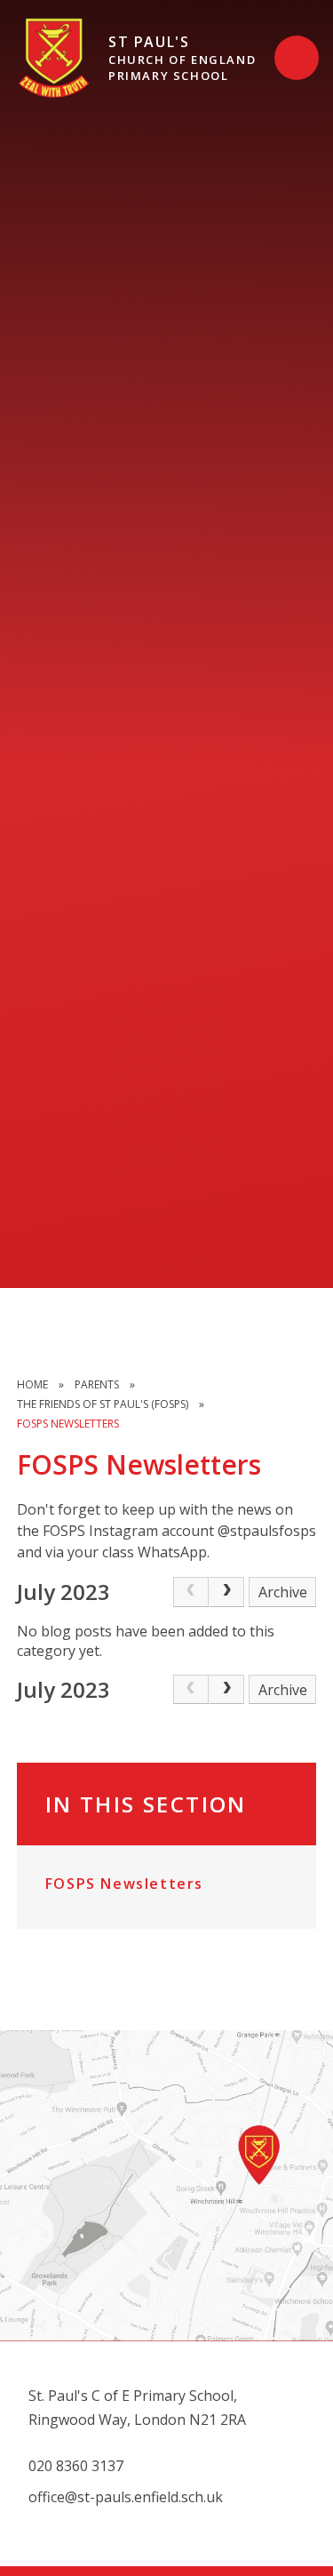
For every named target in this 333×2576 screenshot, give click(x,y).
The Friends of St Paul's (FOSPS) (103, 1404)
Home (32, 1384)
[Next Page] (226, 1592)
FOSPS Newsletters (68, 1424)
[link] (191, 1592)
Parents (97, 1384)
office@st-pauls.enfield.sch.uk (126, 2497)
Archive (283, 1592)
